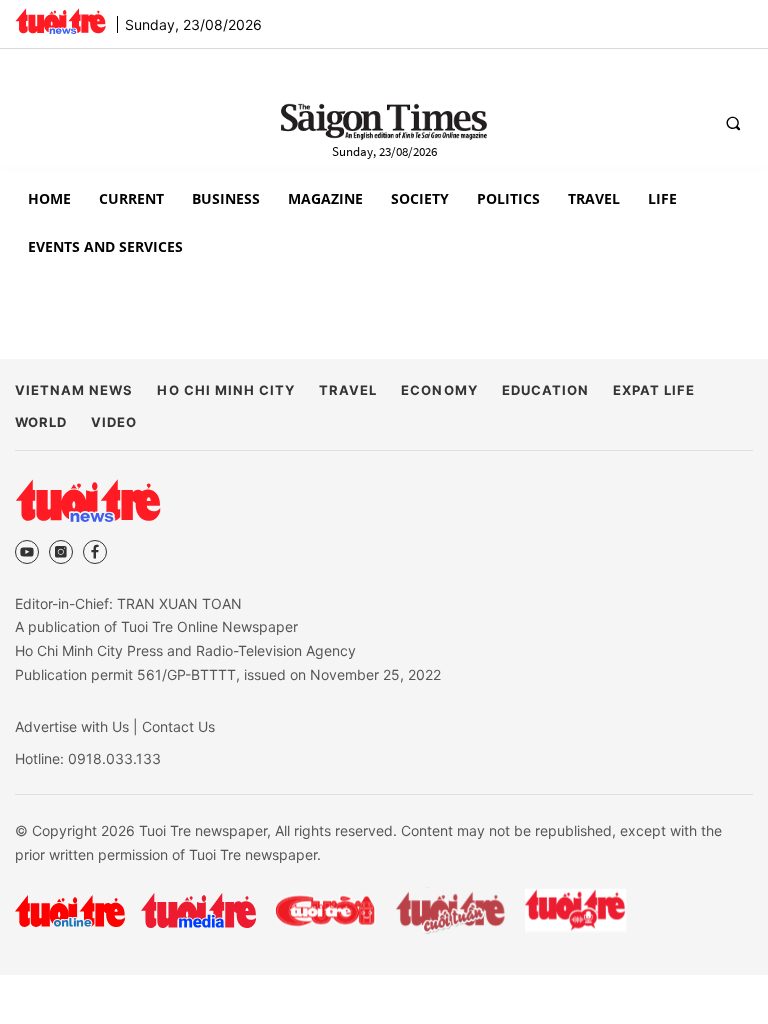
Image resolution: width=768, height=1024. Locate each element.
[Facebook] (95, 552)
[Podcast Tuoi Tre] (576, 910)
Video (114, 422)
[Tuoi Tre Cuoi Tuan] (451, 911)
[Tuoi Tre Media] (198, 910)
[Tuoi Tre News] (88, 500)
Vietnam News (74, 390)
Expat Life (654, 390)
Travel (348, 390)
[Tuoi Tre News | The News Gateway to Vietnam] (60, 21)
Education (545, 390)
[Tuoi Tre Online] (70, 911)
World (41, 422)
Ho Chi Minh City (226, 390)
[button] (733, 123)
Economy (439, 390)
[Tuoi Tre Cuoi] (324, 911)
